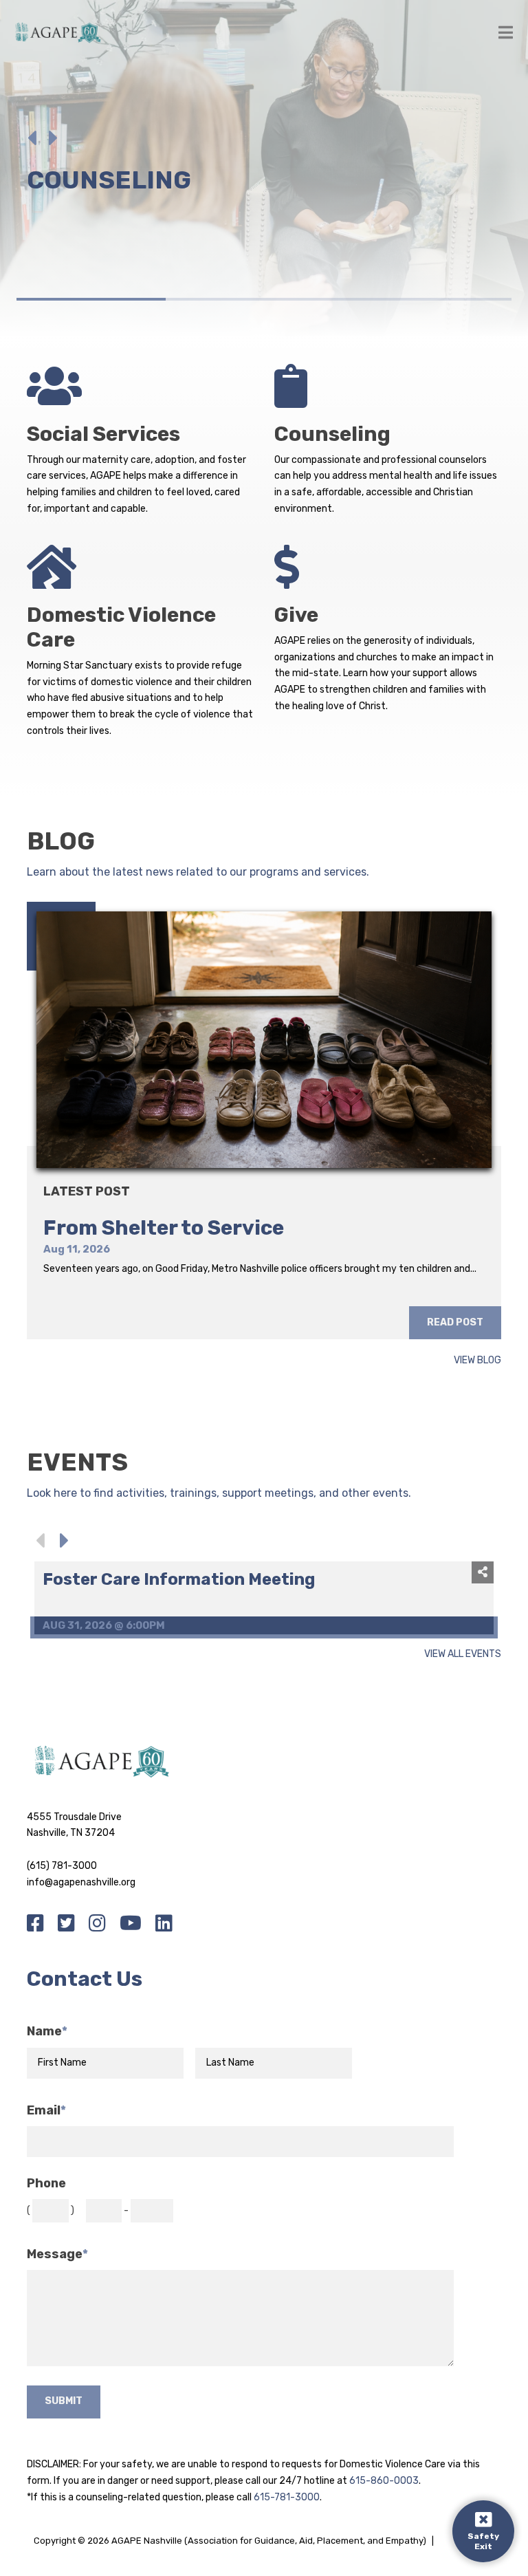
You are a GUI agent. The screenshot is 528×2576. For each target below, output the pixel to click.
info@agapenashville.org (81, 1882)
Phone (46, 2184)
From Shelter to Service (164, 1228)
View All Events (463, 1655)
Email (46, 2111)
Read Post (455, 1322)
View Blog (477, 1361)
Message (57, 2254)
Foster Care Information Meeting (179, 1579)
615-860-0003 (384, 2481)
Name (47, 2032)
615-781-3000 (287, 2497)
